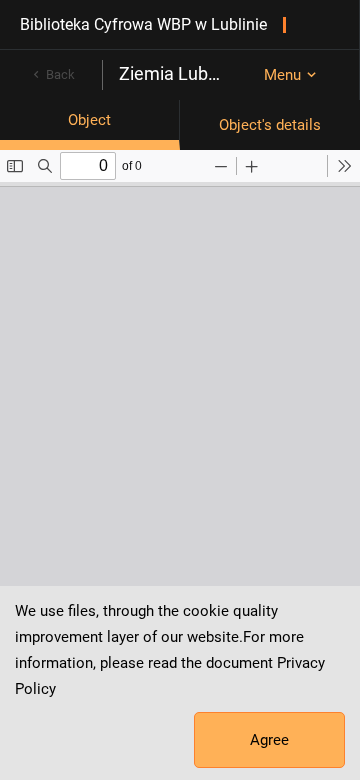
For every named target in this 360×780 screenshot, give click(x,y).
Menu (282, 75)
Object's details (270, 125)
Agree (269, 740)
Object (89, 120)
